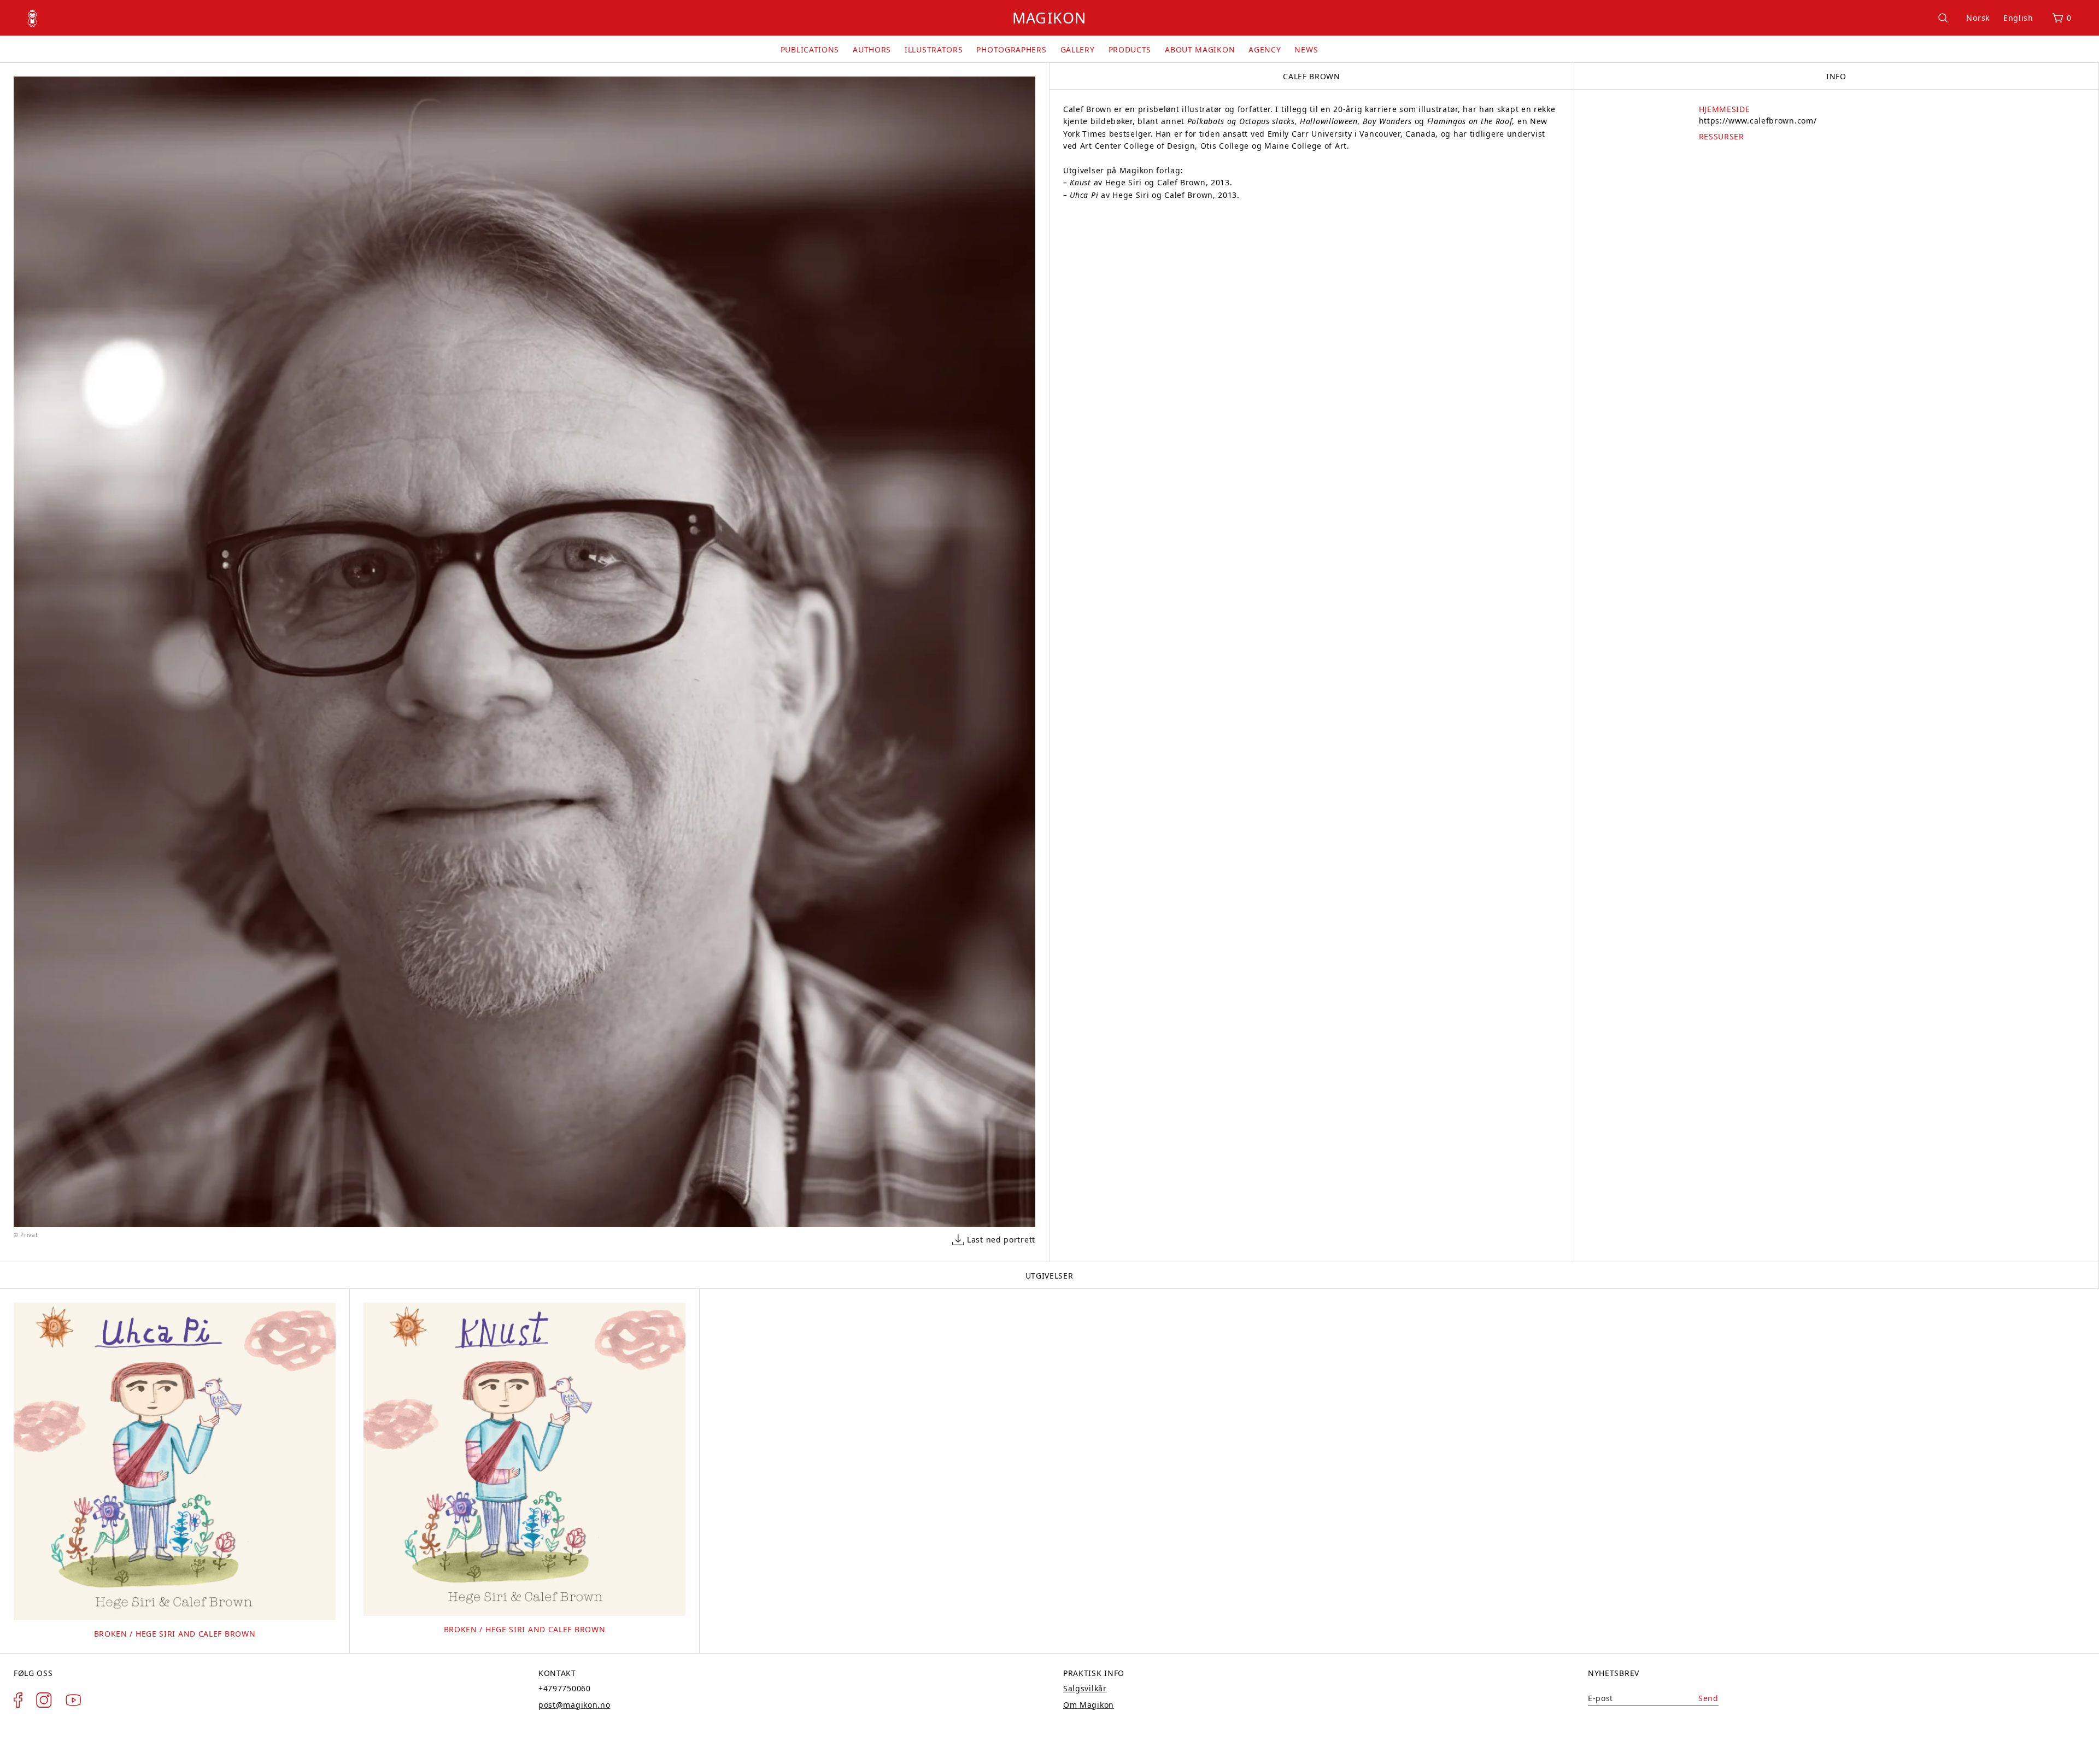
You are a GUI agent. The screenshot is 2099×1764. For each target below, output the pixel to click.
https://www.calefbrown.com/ (1758, 121)
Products (1130, 49)
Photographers (1011, 49)
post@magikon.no (574, 1705)
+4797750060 (565, 1688)
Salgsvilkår (1085, 1688)
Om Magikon (1089, 1705)
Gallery (1078, 49)
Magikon (1049, 18)
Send (1708, 1698)
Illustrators (934, 49)
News (1306, 49)
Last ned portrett (1001, 1240)
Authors (872, 49)
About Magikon (1200, 49)
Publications (810, 49)
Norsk (1978, 18)
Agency (1265, 49)
